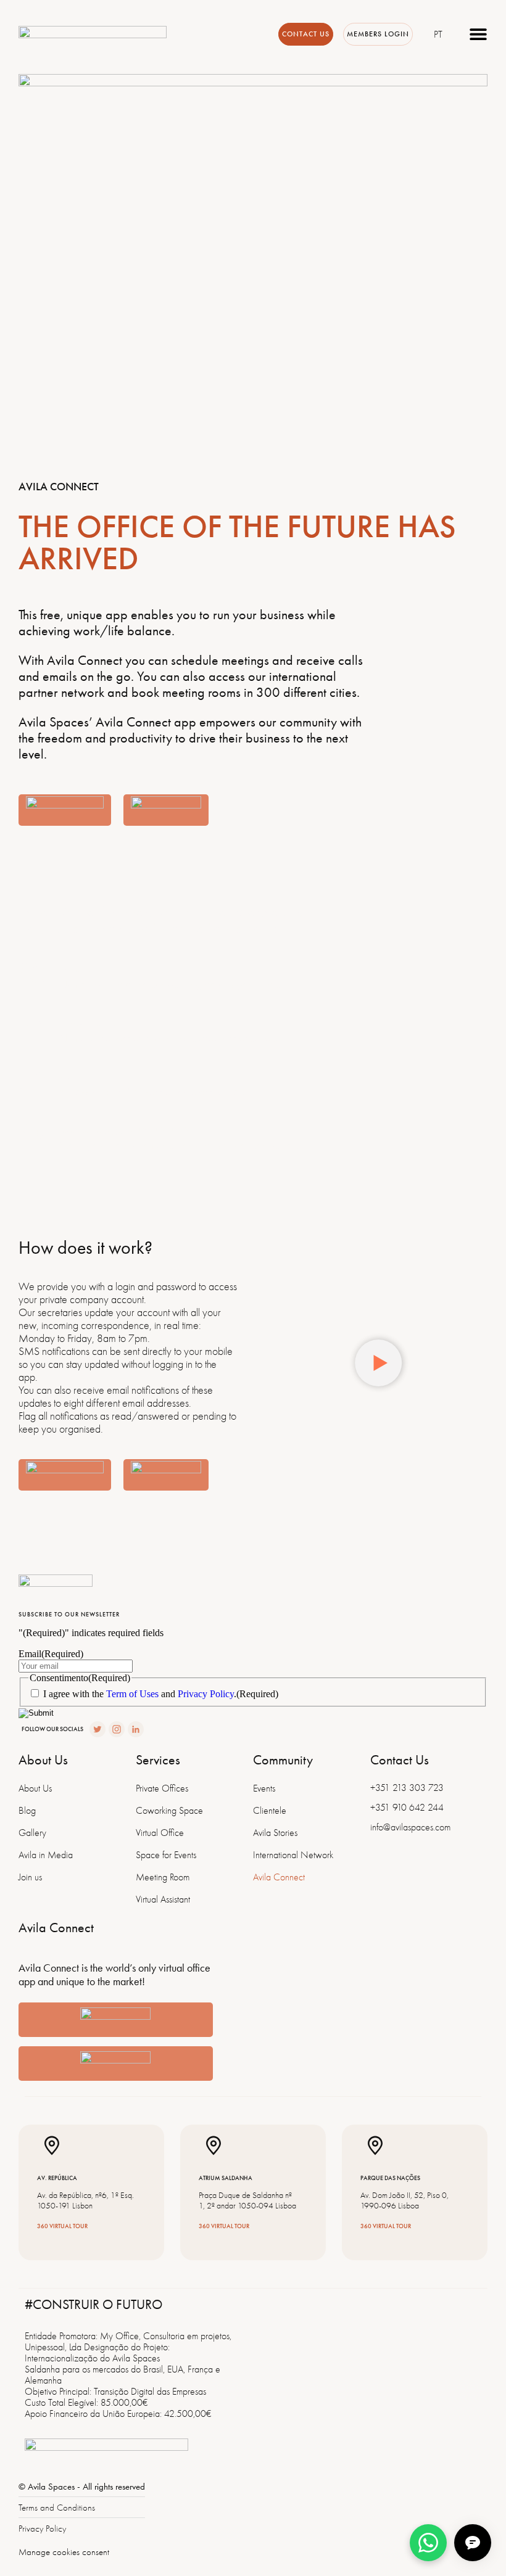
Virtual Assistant (163, 1899)
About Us (35, 1788)
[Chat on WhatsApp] (428, 2543)
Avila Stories (275, 1833)
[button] (378, 1364)
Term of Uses (132, 1694)
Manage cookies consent (64, 2552)
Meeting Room (163, 1877)
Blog (27, 1811)
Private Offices (162, 1788)
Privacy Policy (206, 1694)
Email (51, 1654)
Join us (30, 1877)
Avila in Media (46, 1855)
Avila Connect (279, 1877)
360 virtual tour (62, 2226)
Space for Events (166, 1855)
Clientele (270, 1811)
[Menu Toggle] (478, 34)
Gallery (32, 1833)
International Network (293, 1855)
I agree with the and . (161, 1694)
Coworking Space (169, 1811)
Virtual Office (160, 1833)
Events (264, 1788)
